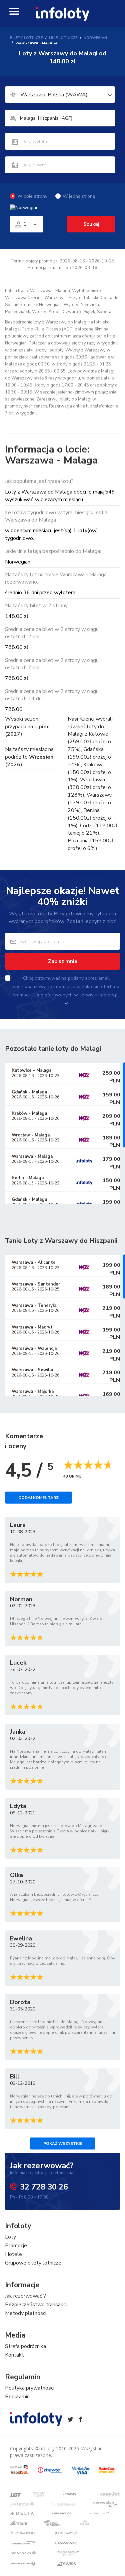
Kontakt (14, 2355)
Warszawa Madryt (32, 1327)
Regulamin (17, 2397)
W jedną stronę (79, 196)
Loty (10, 2237)
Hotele (13, 2254)
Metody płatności (26, 2313)
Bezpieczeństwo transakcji (36, 2305)
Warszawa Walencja (34, 1349)
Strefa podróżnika (25, 2346)
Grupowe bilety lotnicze (33, 2263)
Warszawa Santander (36, 1284)
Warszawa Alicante (34, 1262)
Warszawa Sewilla (32, 1370)
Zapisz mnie (63, 961)
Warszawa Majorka (33, 1392)
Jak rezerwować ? (25, 2296)
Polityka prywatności (30, 2388)
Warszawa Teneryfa (34, 1306)
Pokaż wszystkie (63, 2143)
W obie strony (32, 196)
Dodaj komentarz (38, 1498)
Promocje (16, 2246)
